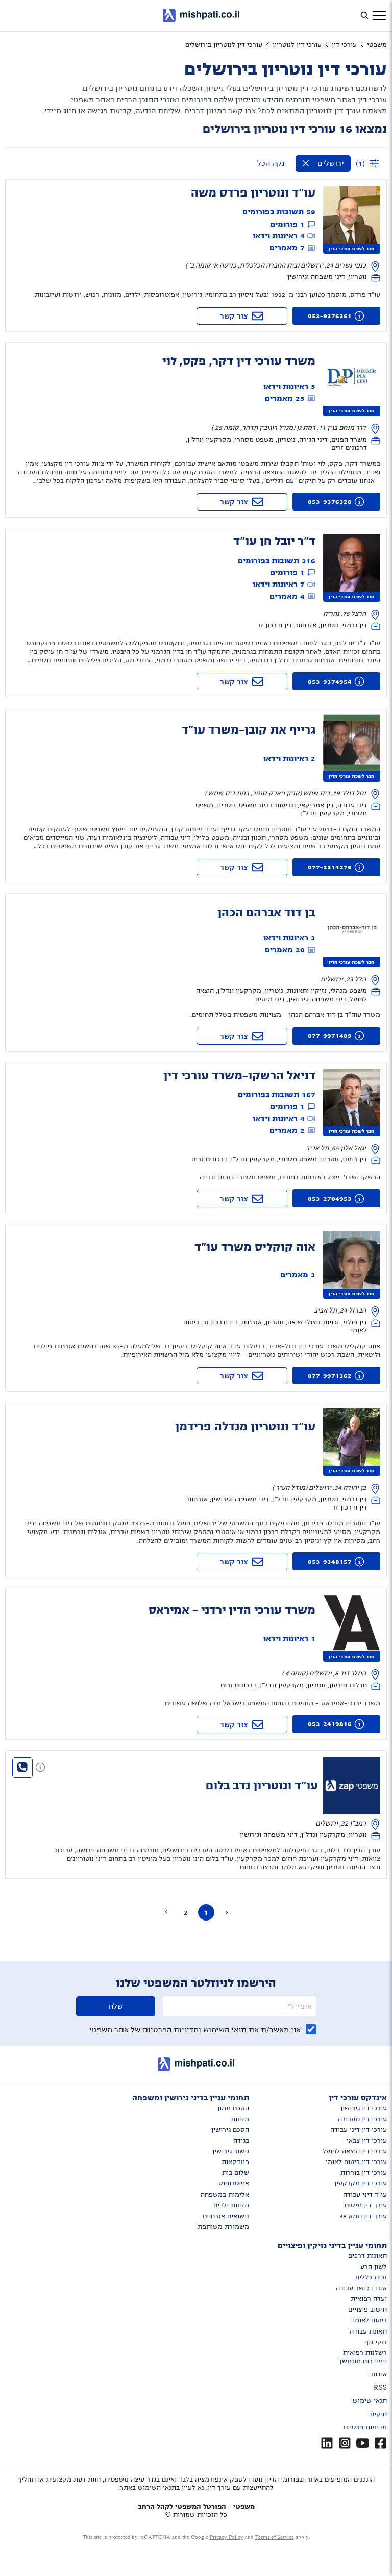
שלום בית (236, 2173)
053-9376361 (330, 316)
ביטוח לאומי (370, 2320)
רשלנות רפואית (365, 2353)
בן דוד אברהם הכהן (266, 913)
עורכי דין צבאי (367, 2141)
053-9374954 (330, 682)
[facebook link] (381, 2443)
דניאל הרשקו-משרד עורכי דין (239, 1076)
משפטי (377, 45)
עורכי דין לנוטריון (297, 45)
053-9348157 (330, 1562)
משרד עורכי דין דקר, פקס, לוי (239, 361)
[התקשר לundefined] (22, 1767)
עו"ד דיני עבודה (365, 2195)
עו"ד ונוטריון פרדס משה (253, 193)
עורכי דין (344, 45)
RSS (380, 2388)
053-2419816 (330, 1724)
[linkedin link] (327, 2443)
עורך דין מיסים (366, 2205)
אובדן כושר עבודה (361, 2288)
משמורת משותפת (223, 2227)
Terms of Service (275, 2537)
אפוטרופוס (234, 2183)
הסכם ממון (233, 2108)
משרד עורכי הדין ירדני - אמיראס (232, 1610)
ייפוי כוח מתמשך (363, 2361)
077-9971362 (330, 1376)
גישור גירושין (231, 2151)
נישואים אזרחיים (226, 2216)
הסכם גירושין (230, 2130)
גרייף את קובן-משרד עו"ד (249, 730)
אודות (379, 2374)
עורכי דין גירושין (364, 2108)
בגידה (241, 2141)
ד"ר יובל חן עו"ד (274, 541)
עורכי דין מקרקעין (361, 2183)
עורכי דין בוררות (364, 2173)
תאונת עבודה (368, 2331)
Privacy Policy (227, 2537)
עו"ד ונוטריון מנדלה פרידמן (245, 1427)
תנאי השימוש (225, 2030)
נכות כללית (371, 2277)
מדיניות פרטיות (365, 2427)
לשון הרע (374, 2267)
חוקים (378, 2414)
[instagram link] (345, 2443)
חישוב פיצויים (367, 2310)
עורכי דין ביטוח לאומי (356, 2162)
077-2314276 (330, 867)
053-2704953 (330, 1199)
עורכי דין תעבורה (362, 2119)
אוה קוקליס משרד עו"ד (255, 1247)
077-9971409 (330, 1036)
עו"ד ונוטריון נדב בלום (262, 1786)
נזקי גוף (376, 2342)
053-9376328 (330, 502)
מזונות (240, 2119)
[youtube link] (363, 2443)
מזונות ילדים (231, 2205)
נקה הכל (271, 163)
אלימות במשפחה (225, 2195)
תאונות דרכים (367, 2256)
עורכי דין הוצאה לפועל (355, 2151)
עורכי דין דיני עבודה (359, 2130)
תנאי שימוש (370, 2401)
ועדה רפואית (369, 2299)
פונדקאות (235, 2162)
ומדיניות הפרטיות (172, 2030)
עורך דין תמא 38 (363, 2216)
